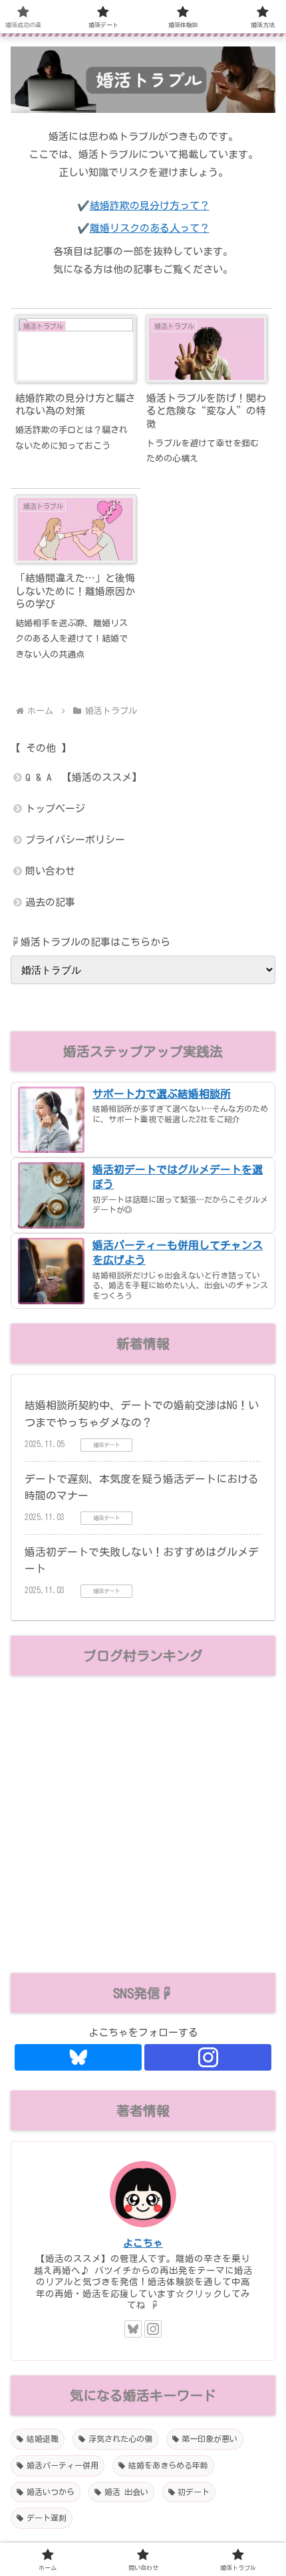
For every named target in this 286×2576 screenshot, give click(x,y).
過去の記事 (50, 902)
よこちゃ (143, 2243)
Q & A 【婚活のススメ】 (83, 777)
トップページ (55, 809)
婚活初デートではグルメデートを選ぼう (178, 1177)
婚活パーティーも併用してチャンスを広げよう (178, 1252)
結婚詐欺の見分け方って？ (150, 206)
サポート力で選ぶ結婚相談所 (162, 1094)
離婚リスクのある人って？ (150, 228)
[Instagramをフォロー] (208, 2057)
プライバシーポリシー (75, 840)
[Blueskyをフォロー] (78, 2057)
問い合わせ (50, 871)
